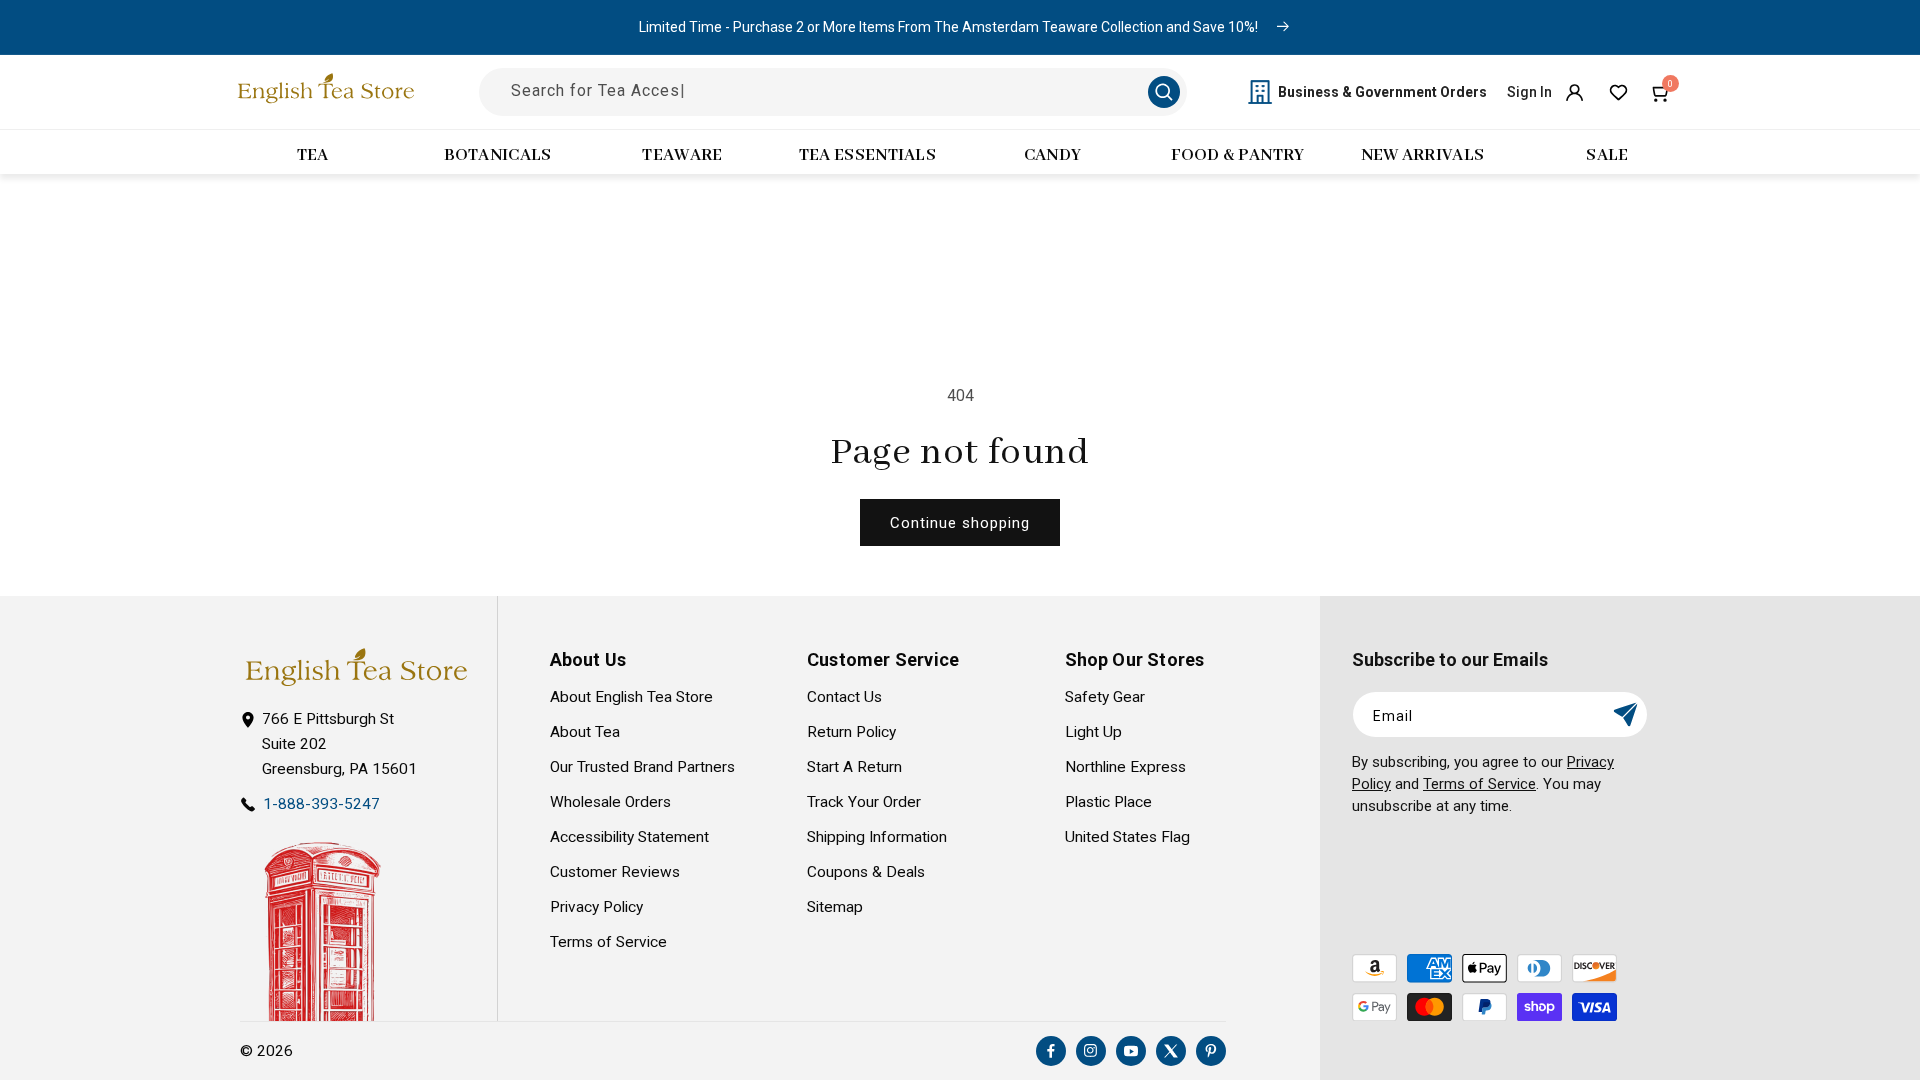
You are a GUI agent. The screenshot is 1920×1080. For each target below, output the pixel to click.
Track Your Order (864, 802)
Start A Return (854, 767)
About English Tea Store (631, 697)
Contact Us (844, 697)
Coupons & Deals (866, 872)
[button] (1662, 92)
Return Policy (851, 732)
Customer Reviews (615, 872)
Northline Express (1125, 767)
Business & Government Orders (1382, 92)
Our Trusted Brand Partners (642, 767)
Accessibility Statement (629, 837)
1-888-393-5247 (321, 804)
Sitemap (835, 907)
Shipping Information (877, 837)
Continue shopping (960, 523)
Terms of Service (608, 942)
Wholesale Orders (610, 802)
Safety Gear (1105, 697)
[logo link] (356, 667)
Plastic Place (1108, 802)
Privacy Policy (596, 907)
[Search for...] (1164, 92)
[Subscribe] (1625, 714)
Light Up (1093, 732)
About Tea (585, 732)
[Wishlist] (1618, 92)
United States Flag (1127, 837)
